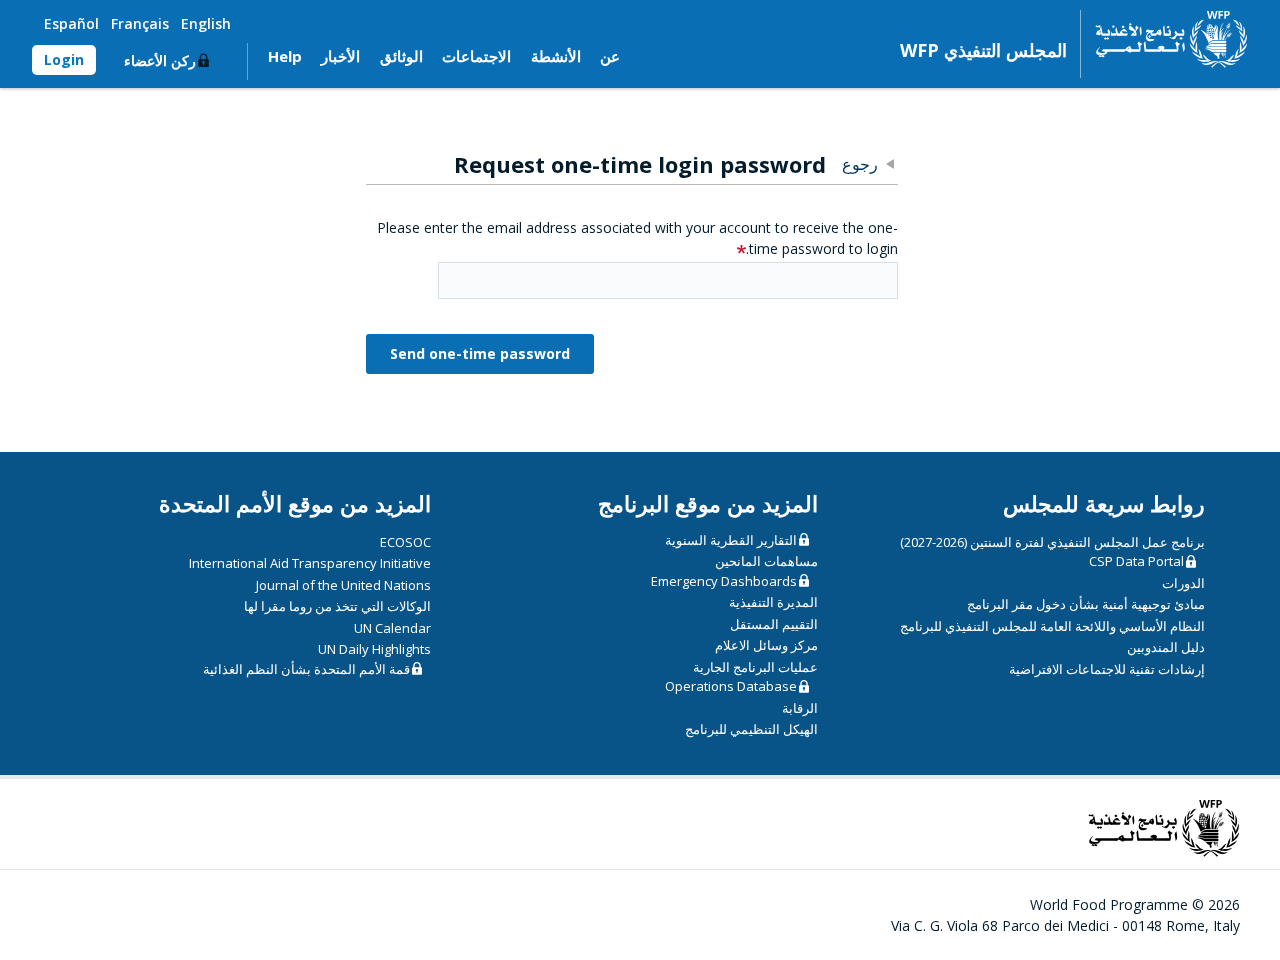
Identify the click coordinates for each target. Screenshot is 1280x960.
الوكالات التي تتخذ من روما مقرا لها (337, 606)
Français (140, 23)
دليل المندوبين (1166, 647)
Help (285, 56)
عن (610, 56)
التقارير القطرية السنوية (731, 540)
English (206, 23)
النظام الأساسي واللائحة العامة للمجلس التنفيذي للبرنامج (1052, 626)
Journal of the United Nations (343, 585)
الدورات (1183, 583)
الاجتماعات (476, 56)
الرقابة (800, 708)
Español (71, 23)
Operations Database (731, 686)
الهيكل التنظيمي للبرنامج (751, 729)
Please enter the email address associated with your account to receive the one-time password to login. (637, 238)
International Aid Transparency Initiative (310, 563)
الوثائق (401, 56)
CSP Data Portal (1136, 561)
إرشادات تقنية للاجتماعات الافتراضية (1107, 669)
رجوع (860, 164)
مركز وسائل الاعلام (766, 645)
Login (64, 59)
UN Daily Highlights (374, 649)
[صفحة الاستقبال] (1164, 39)
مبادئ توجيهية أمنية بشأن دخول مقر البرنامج (1086, 604)
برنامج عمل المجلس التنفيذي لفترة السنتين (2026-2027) (1052, 542)
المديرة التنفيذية (773, 602)
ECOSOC (405, 542)
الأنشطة (556, 56)
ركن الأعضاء (160, 60)
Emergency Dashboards (724, 581)
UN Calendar (392, 628)
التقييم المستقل (774, 624)
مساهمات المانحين (766, 561)
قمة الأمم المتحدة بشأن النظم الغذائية (306, 669)
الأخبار (340, 56)
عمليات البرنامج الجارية (755, 667)
